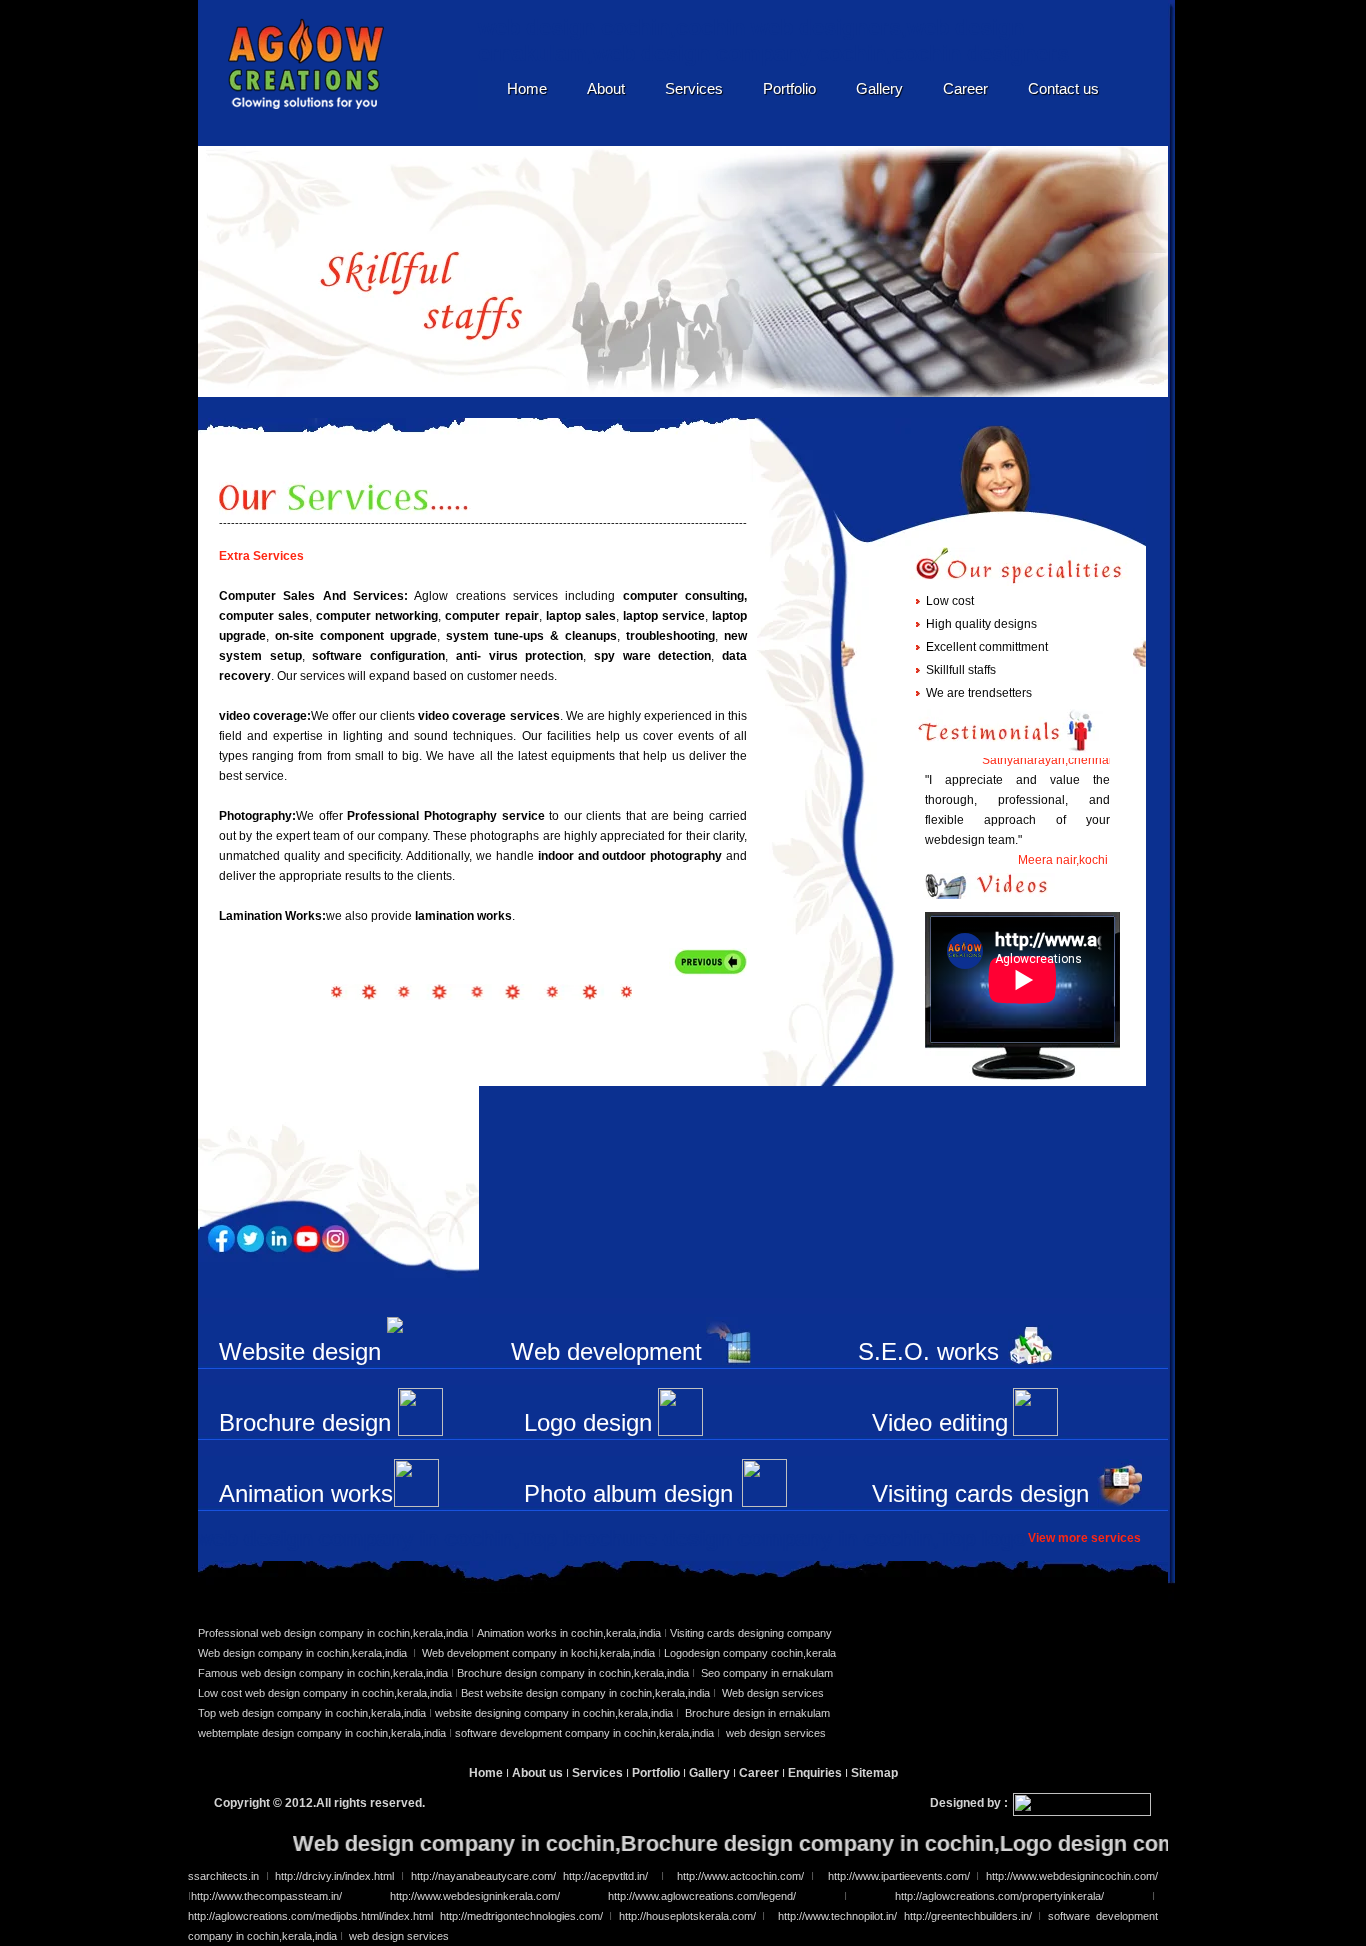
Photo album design (628, 1493)
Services (694, 88)
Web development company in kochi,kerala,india (538, 1653)
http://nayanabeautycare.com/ (483, 1876)
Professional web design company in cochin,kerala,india (333, 1633)
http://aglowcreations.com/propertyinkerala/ (1023, 1896)
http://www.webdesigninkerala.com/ (475, 1896)
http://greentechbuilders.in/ (968, 1916)
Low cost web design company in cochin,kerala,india (325, 1693)
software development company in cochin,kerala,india (586, 1733)
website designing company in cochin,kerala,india (555, 1713)
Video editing (940, 1422)
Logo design (588, 1422)
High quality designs (981, 624)
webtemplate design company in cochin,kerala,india (322, 1733)
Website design (300, 1351)
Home (527, 88)
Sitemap (874, 1773)
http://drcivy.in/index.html (332, 1876)
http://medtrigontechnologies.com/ (521, 1916)
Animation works (306, 1493)
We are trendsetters (979, 693)
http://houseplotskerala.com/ (691, 1916)
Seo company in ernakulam (767, 1673)
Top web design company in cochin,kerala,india (312, 1713)
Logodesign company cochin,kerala (750, 1653)
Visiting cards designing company (751, 1633)
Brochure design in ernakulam (757, 1713)
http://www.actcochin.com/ (739, 1876)
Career (965, 88)
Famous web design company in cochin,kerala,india (323, 1673)
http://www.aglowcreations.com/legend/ (702, 1896)
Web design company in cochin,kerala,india (304, 1653)
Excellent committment (987, 647)
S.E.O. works (928, 1351)
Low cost (950, 601)
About (606, 88)
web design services (776, 1733)
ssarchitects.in (223, 1876)
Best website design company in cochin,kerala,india (587, 1693)
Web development (606, 1351)
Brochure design (305, 1422)
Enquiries (816, 1773)
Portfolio (789, 88)
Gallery (879, 88)
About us (537, 1773)
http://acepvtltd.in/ (609, 1876)
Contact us (1063, 88)
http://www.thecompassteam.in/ (266, 1896)
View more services (1084, 1538)
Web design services (773, 1693)
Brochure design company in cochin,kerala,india (573, 1673)
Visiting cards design (980, 1493)
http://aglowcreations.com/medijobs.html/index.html (310, 1916)
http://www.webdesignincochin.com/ (1068, 1876)
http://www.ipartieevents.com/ (899, 1876)
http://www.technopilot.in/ (837, 1916)
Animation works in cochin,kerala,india (567, 1633)
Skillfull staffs (961, 670)
